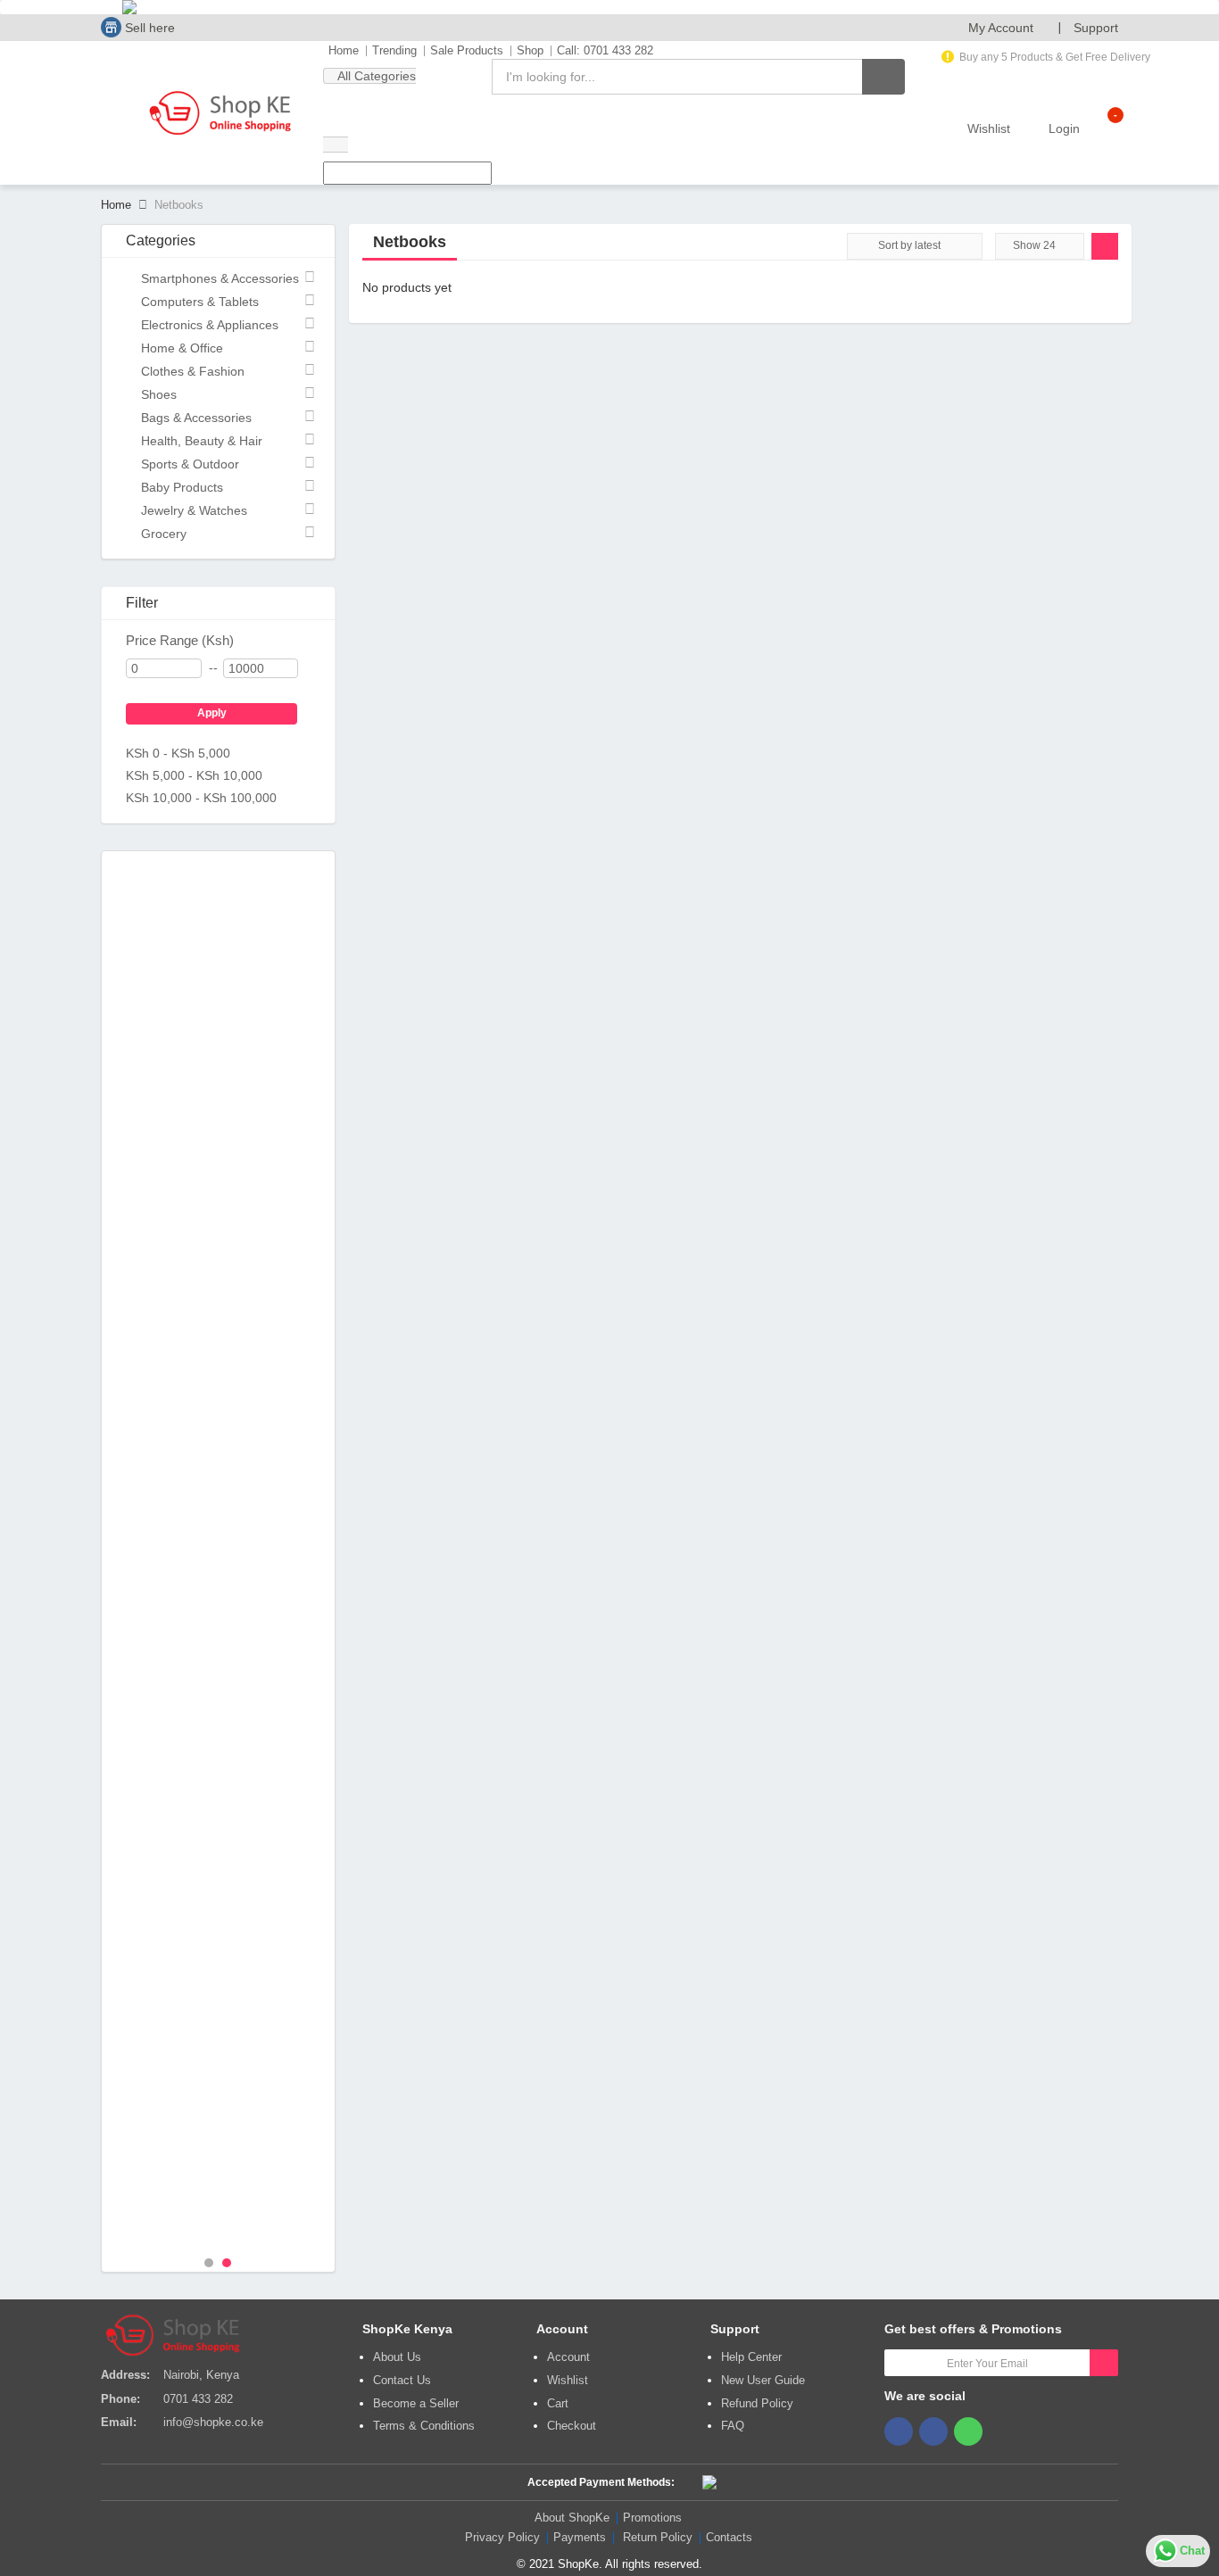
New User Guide (763, 2380)
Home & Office (182, 348)
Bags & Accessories (196, 418)
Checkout (572, 2426)
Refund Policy (757, 2403)
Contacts (729, 2537)
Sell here (148, 28)
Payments (580, 2537)
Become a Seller (416, 2403)
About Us (397, 2357)
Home (344, 50)
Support (1096, 28)
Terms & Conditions (424, 2426)
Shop (530, 50)
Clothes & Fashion (193, 371)
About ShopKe (572, 2518)
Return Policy (658, 2537)
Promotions (652, 2518)
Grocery (164, 534)
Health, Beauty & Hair (202, 441)
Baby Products (182, 487)
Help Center (751, 2357)
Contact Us (402, 2380)
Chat (1192, 2551)
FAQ (733, 2426)
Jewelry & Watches (194, 510)
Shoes (159, 394)
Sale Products (467, 50)
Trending (394, 50)
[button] (1008, 28)
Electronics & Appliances (210, 325)
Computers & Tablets (200, 302)
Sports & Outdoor (190, 464)
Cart (558, 2403)
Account (568, 2357)
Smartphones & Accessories (220, 278)
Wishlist (568, 2380)
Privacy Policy (502, 2537)
